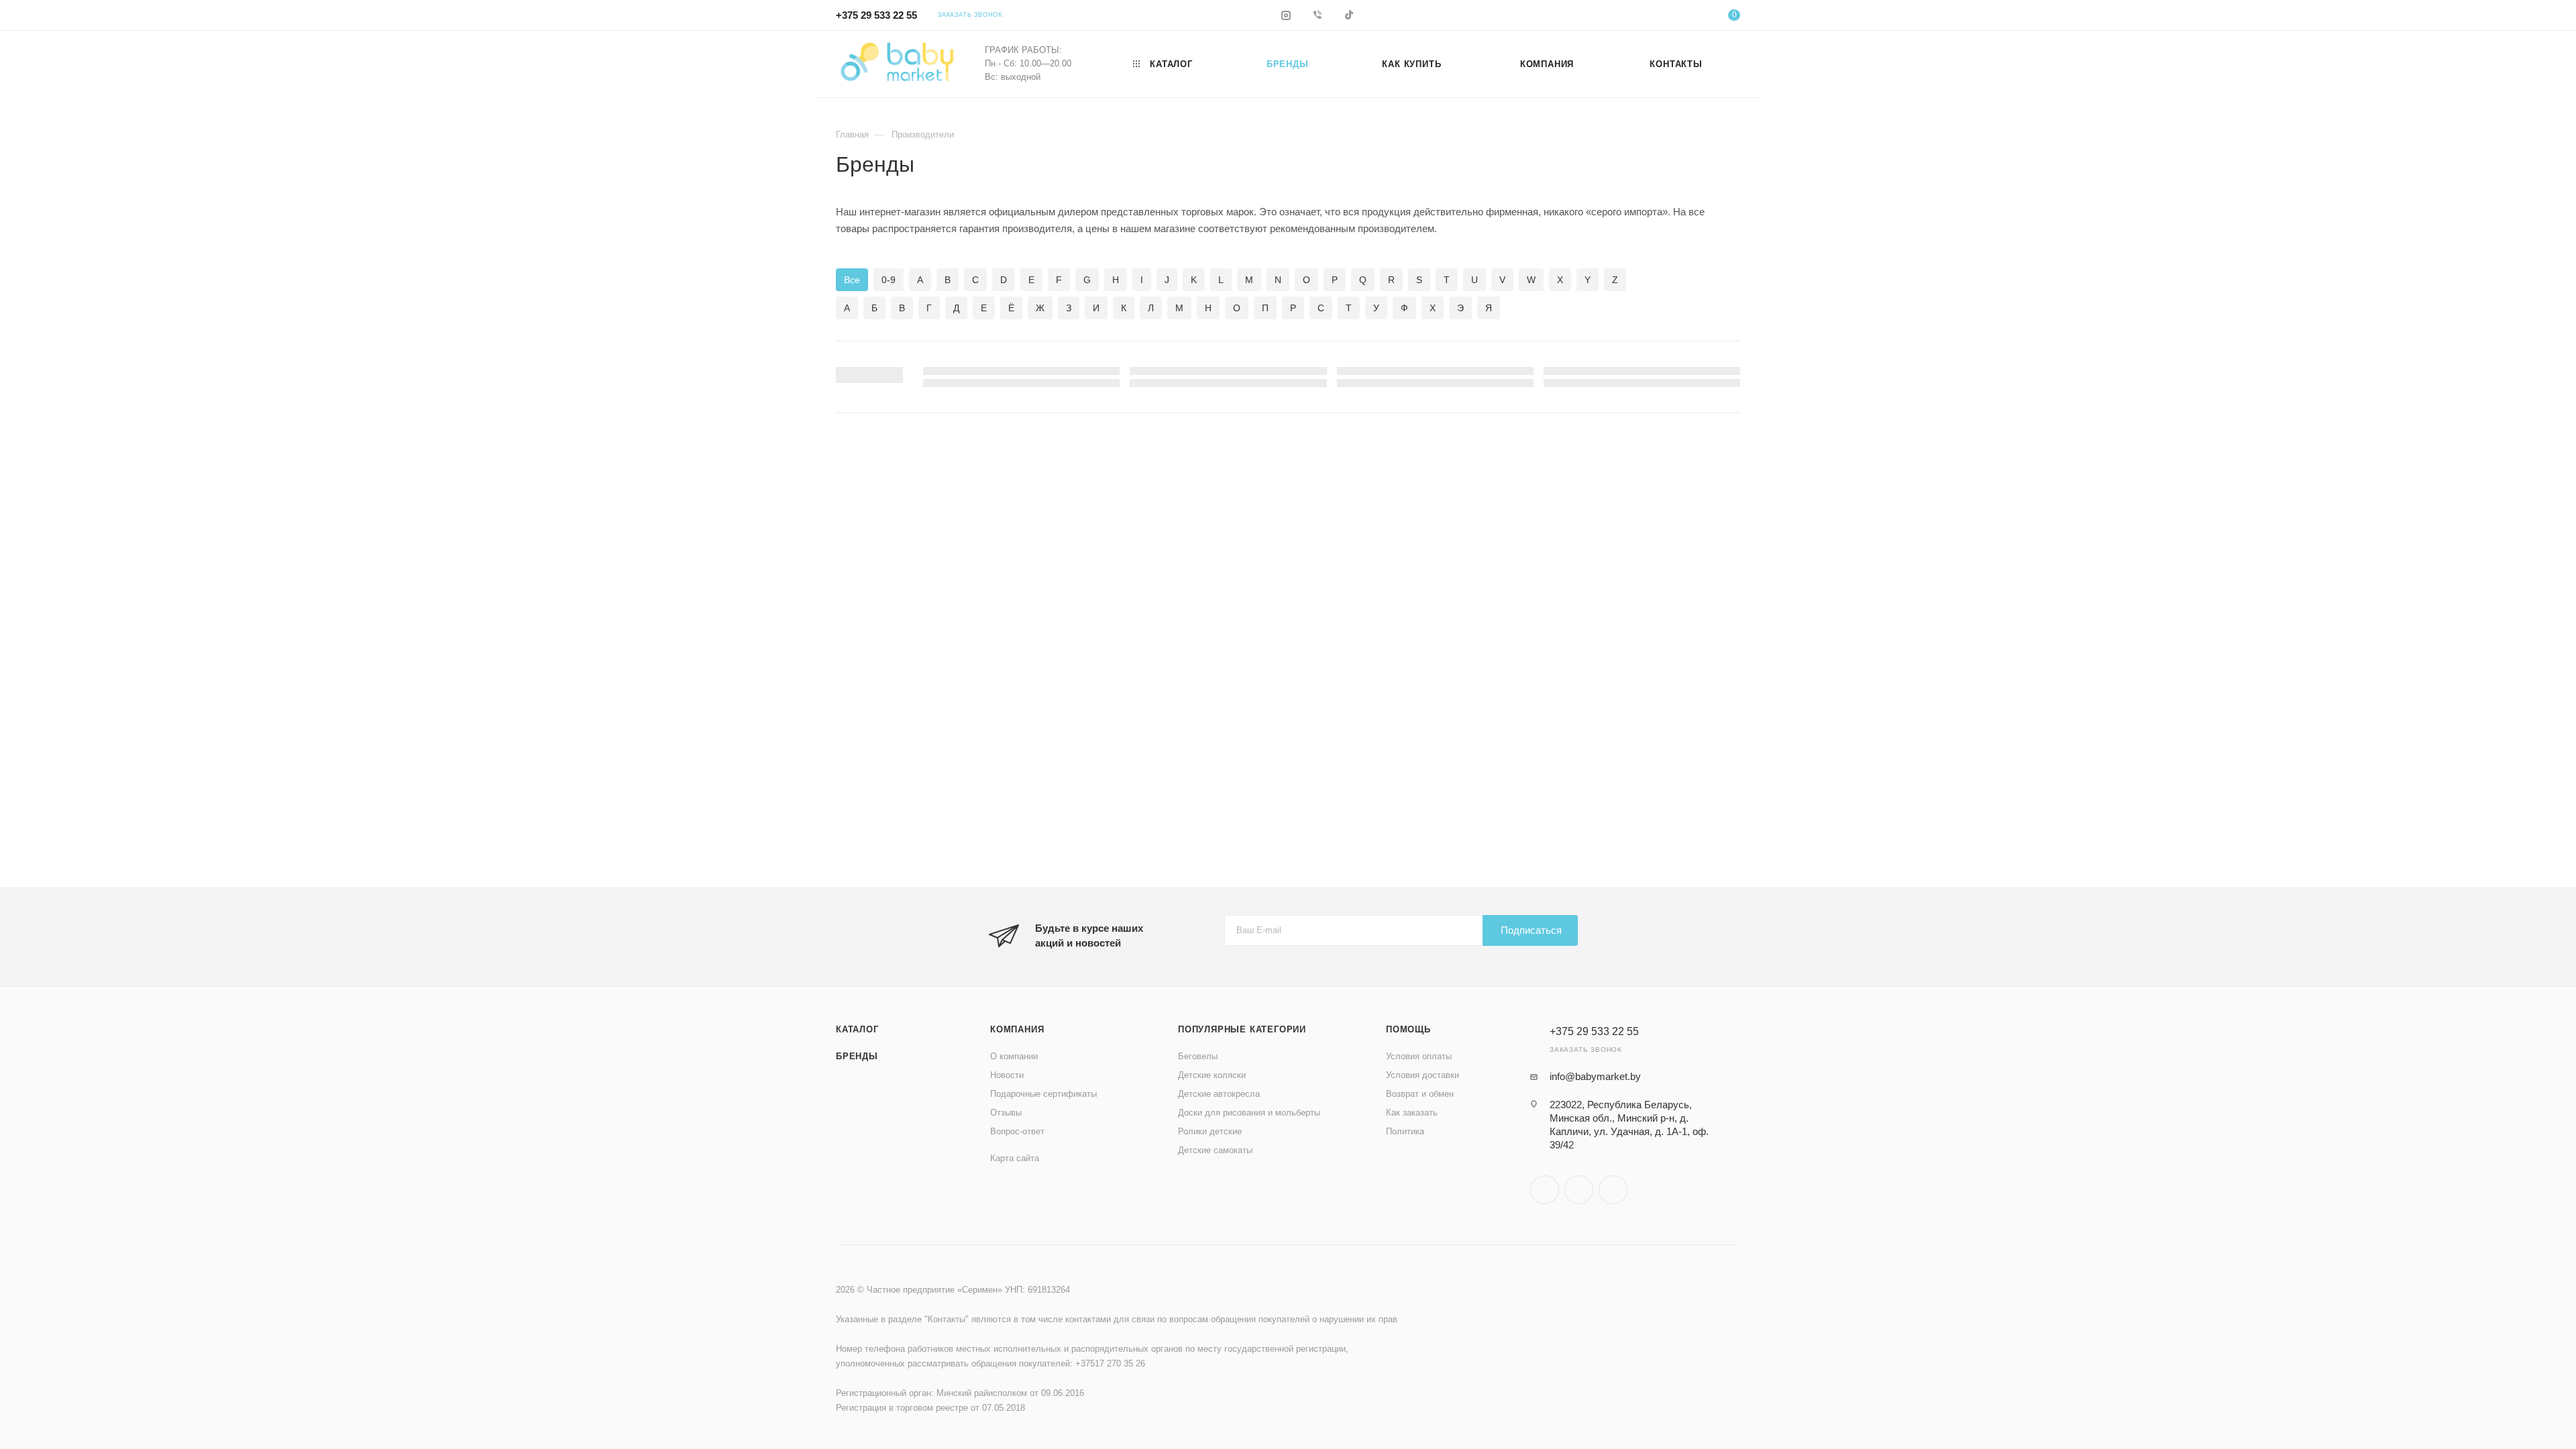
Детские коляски (1212, 1075)
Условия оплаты (1419, 1056)
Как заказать (1412, 1113)
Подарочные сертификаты (1043, 1094)
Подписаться (1531, 930)
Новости (1007, 1075)
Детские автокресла (1219, 1094)
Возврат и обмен (1420, 1094)
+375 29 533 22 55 (876, 15)
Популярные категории (1242, 1029)
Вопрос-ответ (1017, 1131)
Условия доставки (1423, 1075)
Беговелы (1198, 1056)
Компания (1017, 1029)
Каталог (857, 1029)
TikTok (1613, 1190)
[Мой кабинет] (1680, 17)
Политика (1405, 1131)
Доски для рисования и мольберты (1249, 1113)
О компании (1014, 1056)
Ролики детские (1210, 1131)
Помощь (1408, 1029)
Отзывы (1006, 1113)
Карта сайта (1015, 1158)
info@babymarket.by (1595, 1076)
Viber (1579, 1190)
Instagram (1545, 1190)
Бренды (857, 1056)
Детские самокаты (1215, 1150)
